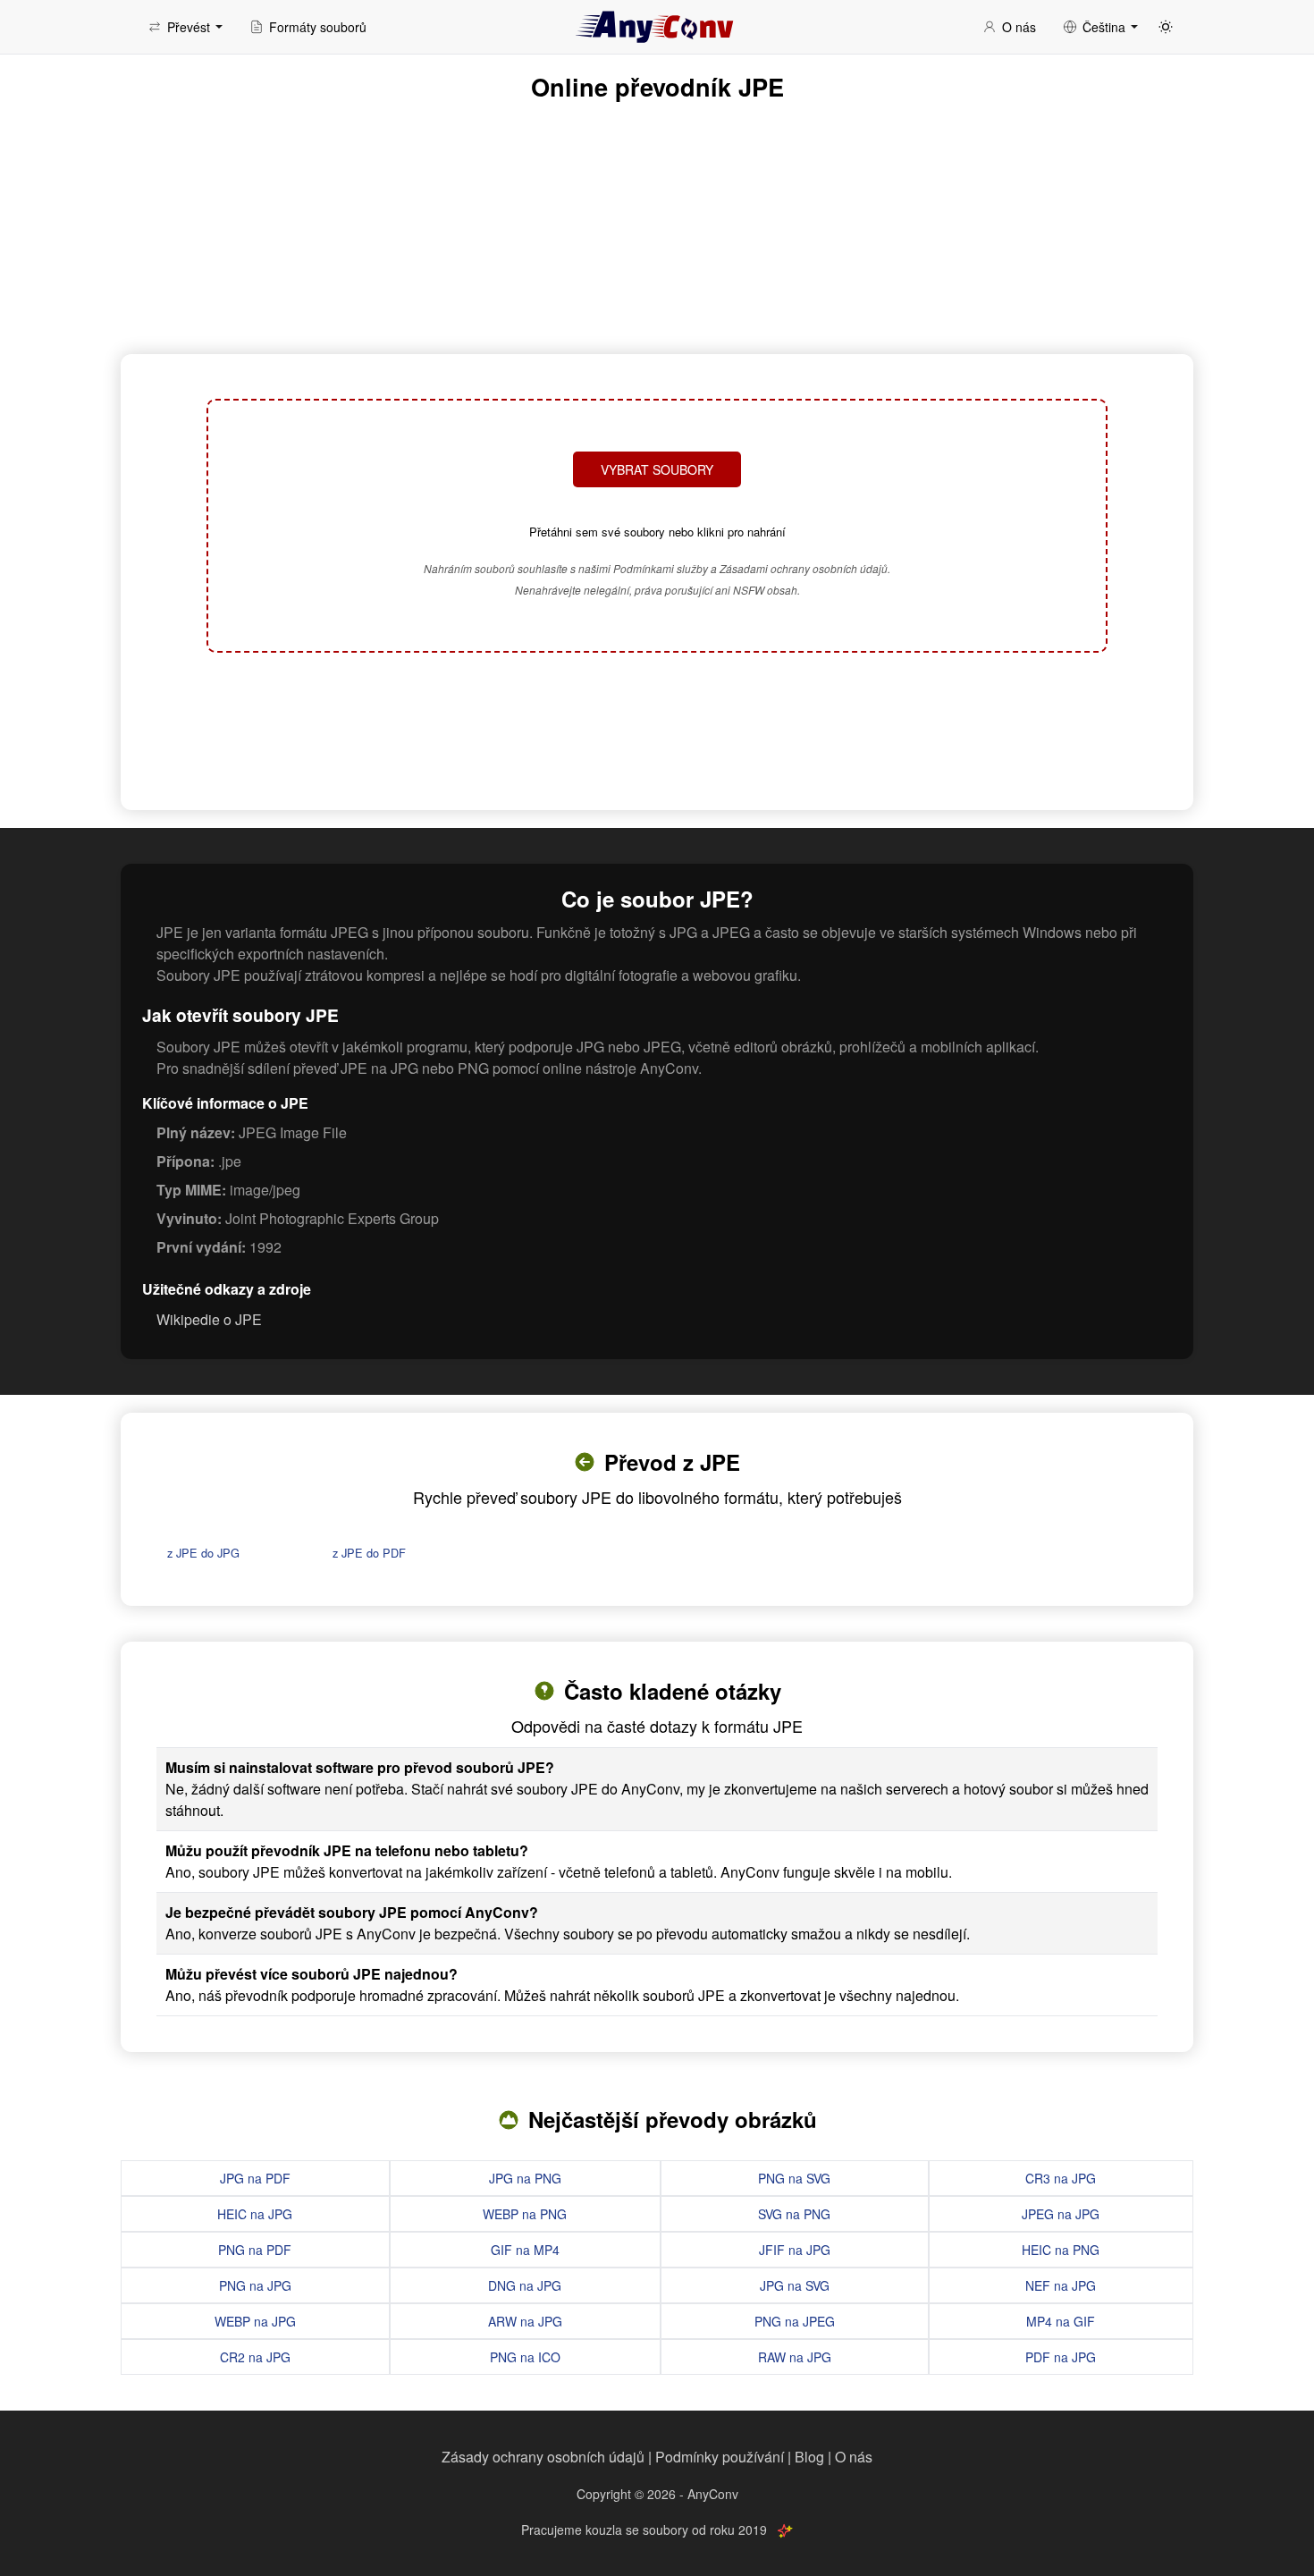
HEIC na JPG (255, 2214)
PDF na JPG (1061, 2357)
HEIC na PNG (1061, 2250)
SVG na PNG (794, 2214)
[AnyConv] (657, 27)
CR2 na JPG (255, 2357)
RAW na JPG (795, 2357)
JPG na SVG (795, 2285)
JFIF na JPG (795, 2250)
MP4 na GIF (1061, 2321)
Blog (809, 2457)
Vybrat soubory (657, 469)
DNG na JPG (525, 2285)
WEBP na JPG (255, 2321)
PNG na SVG (794, 2178)
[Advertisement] (657, 729)
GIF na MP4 (525, 2250)
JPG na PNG (525, 2178)
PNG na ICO (525, 2357)
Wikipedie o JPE (209, 1319)
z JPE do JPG (203, 1553)
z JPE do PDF (369, 1553)
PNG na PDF (255, 2250)
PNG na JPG (255, 2285)
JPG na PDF (255, 2178)
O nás (854, 2457)
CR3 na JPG (1061, 2178)
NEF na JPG (1061, 2285)
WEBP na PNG (525, 2214)
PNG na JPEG (795, 2321)
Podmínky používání (720, 2457)
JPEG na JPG (1061, 2214)
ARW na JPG (525, 2321)
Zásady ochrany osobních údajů (543, 2457)
